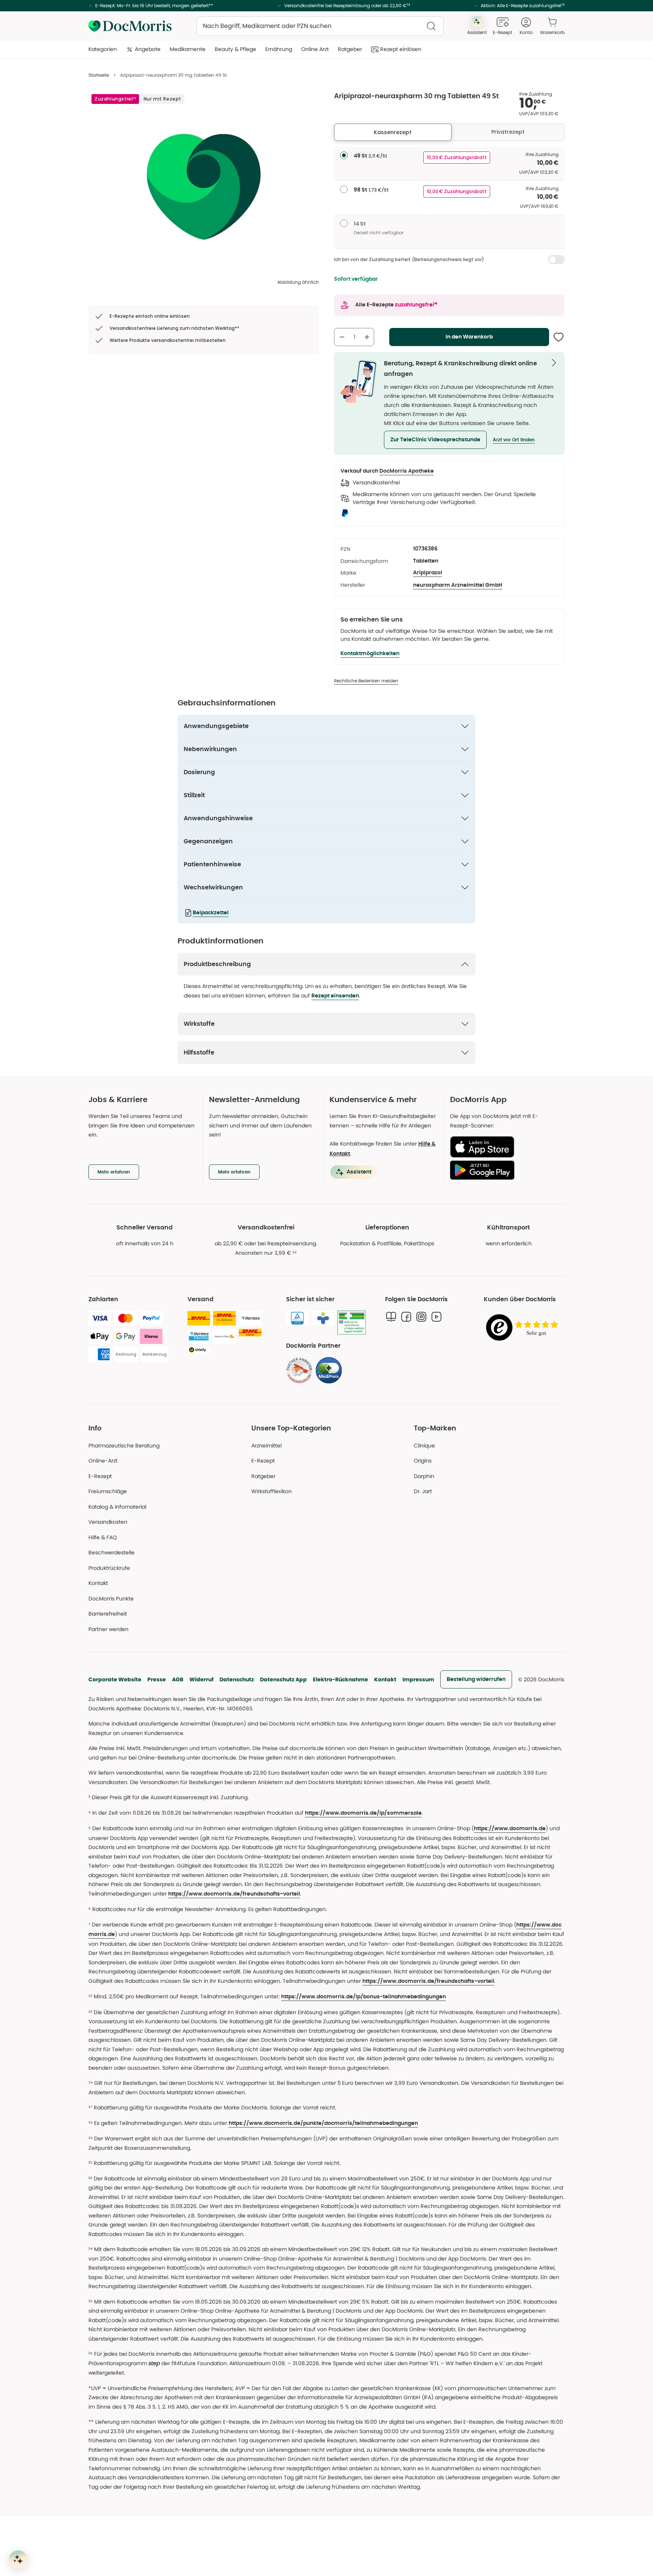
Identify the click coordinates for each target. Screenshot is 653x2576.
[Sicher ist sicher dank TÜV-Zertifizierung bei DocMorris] (297, 1318)
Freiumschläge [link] (108, 1491)
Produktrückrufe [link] (109, 1568)
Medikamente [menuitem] (188, 49)
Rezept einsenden (335, 996)
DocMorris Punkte (111, 1599)
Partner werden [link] (108, 1629)
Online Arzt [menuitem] (315, 49)
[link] (299, 1370)
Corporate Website (115, 1679)
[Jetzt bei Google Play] (504, 1170)
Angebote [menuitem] (148, 49)
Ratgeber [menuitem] (350, 49)
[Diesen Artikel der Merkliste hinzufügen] (559, 337)
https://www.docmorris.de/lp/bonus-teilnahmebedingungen (364, 1997)
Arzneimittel (266, 1446)
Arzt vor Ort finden (514, 440)
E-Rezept (100, 1476)
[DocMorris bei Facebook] (406, 1317)
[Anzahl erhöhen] (367, 337)
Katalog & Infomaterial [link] (117, 1507)
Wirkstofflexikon (272, 1491)
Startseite (99, 75)
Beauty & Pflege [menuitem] (235, 49)
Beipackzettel (211, 913)
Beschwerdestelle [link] (111, 1552)
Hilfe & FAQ (103, 1537)
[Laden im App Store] (504, 1147)
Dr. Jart (423, 1491)
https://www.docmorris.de (510, 1829)
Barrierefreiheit (108, 1614)
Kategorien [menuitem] (103, 49)
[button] (435, 440)
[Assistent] (18, 2559)
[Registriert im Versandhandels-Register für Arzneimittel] (352, 1323)
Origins (423, 1461)
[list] (204, 186)
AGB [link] (178, 1679)
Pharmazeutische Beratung (124, 1446)
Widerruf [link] (201, 1679)
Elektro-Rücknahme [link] (340, 1679)
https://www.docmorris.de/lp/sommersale (363, 1813)
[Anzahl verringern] (342, 337)
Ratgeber (263, 1476)
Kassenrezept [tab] (393, 132)
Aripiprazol (428, 573)
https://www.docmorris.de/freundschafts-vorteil (234, 1894)
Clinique (424, 1446)
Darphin (424, 1476)
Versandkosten (108, 1522)
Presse (157, 1679)
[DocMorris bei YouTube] (436, 1317)
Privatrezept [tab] (508, 132)
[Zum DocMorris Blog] (391, 1317)
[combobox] (320, 26)
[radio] (344, 155)
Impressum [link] (418, 1679)
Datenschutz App (283, 1679)
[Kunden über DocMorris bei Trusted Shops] (524, 1328)
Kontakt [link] (98, 1583)
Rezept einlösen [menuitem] (401, 49)
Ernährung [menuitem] (279, 49)
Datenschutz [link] (237, 1679)
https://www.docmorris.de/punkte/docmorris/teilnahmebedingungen (323, 2123)
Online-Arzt (103, 1461)
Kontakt (385, 1679)
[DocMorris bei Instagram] (421, 1317)
